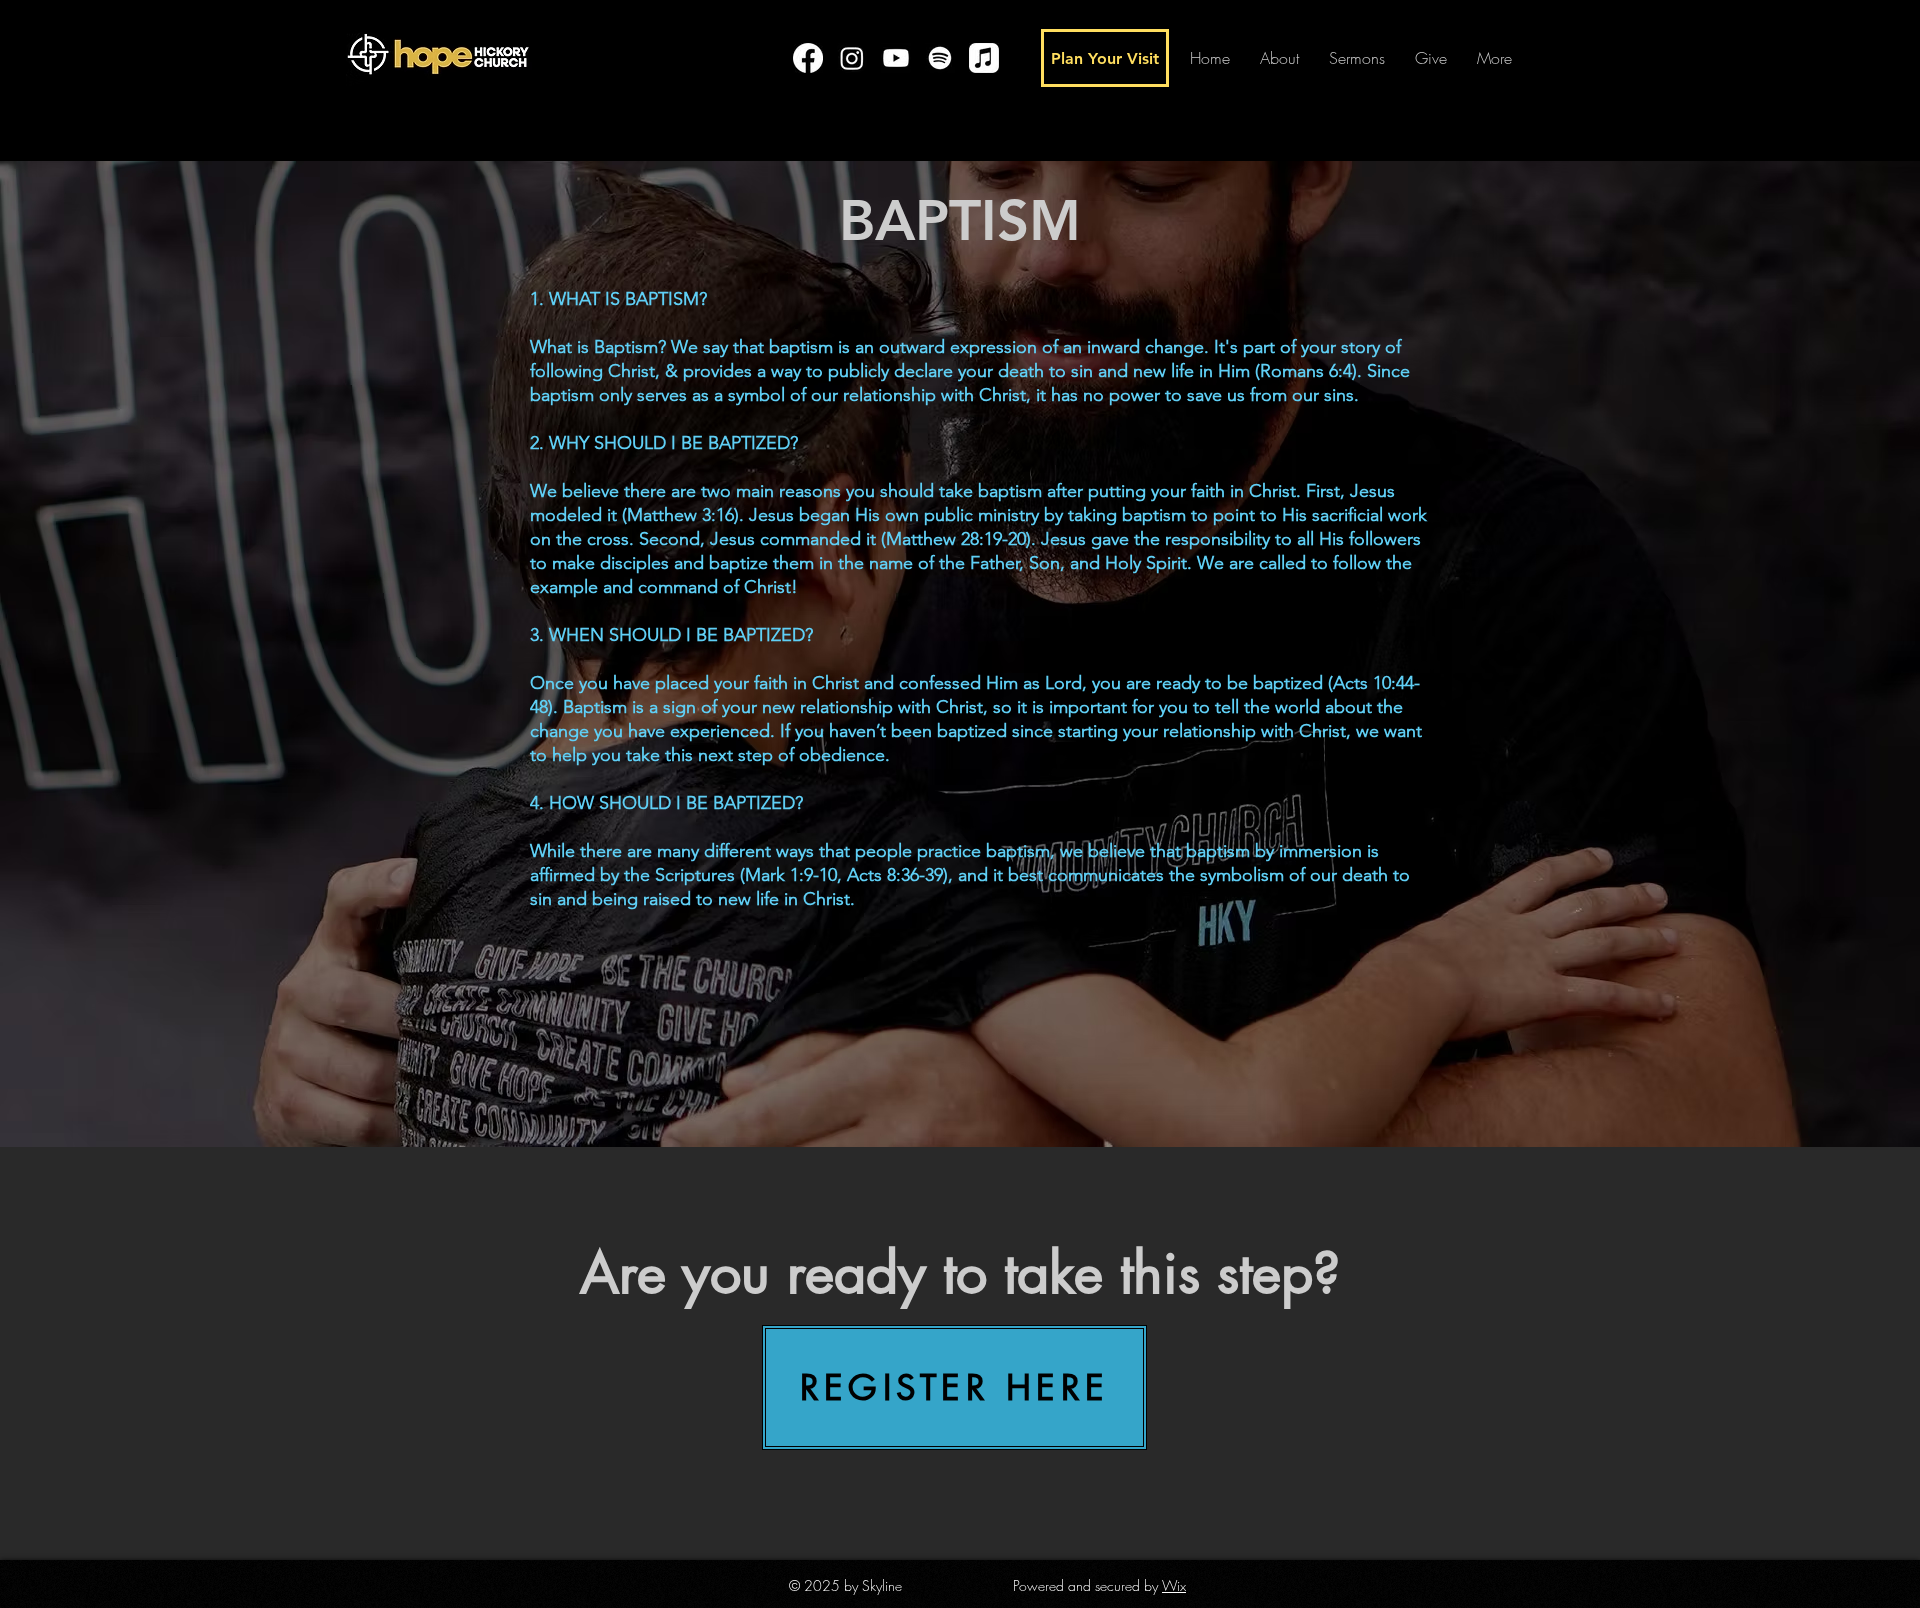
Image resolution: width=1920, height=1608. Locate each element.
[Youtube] (896, 58)
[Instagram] (852, 58)
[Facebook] (808, 58)
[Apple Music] (984, 58)
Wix (1174, 1585)
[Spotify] (940, 58)
